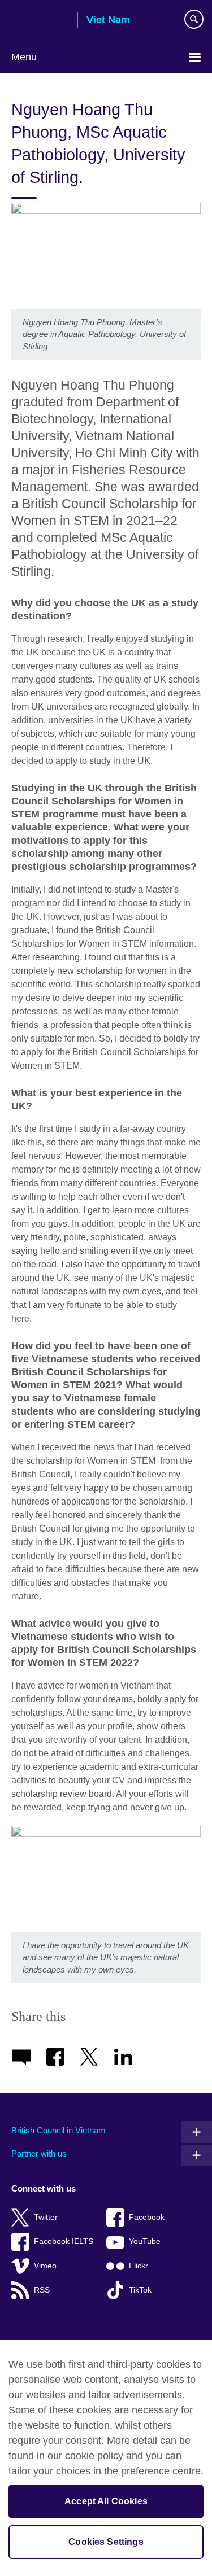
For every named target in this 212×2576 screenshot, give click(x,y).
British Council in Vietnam (59, 2130)
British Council (40, 21)
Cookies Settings (106, 2542)
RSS (42, 2290)
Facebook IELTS (64, 2242)
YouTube (145, 2242)
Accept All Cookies (106, 2501)
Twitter (46, 2217)
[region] (106, 2458)
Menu (24, 57)
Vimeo (45, 2266)
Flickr (139, 2266)
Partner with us (39, 2153)
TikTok (140, 2290)
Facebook (147, 2217)
